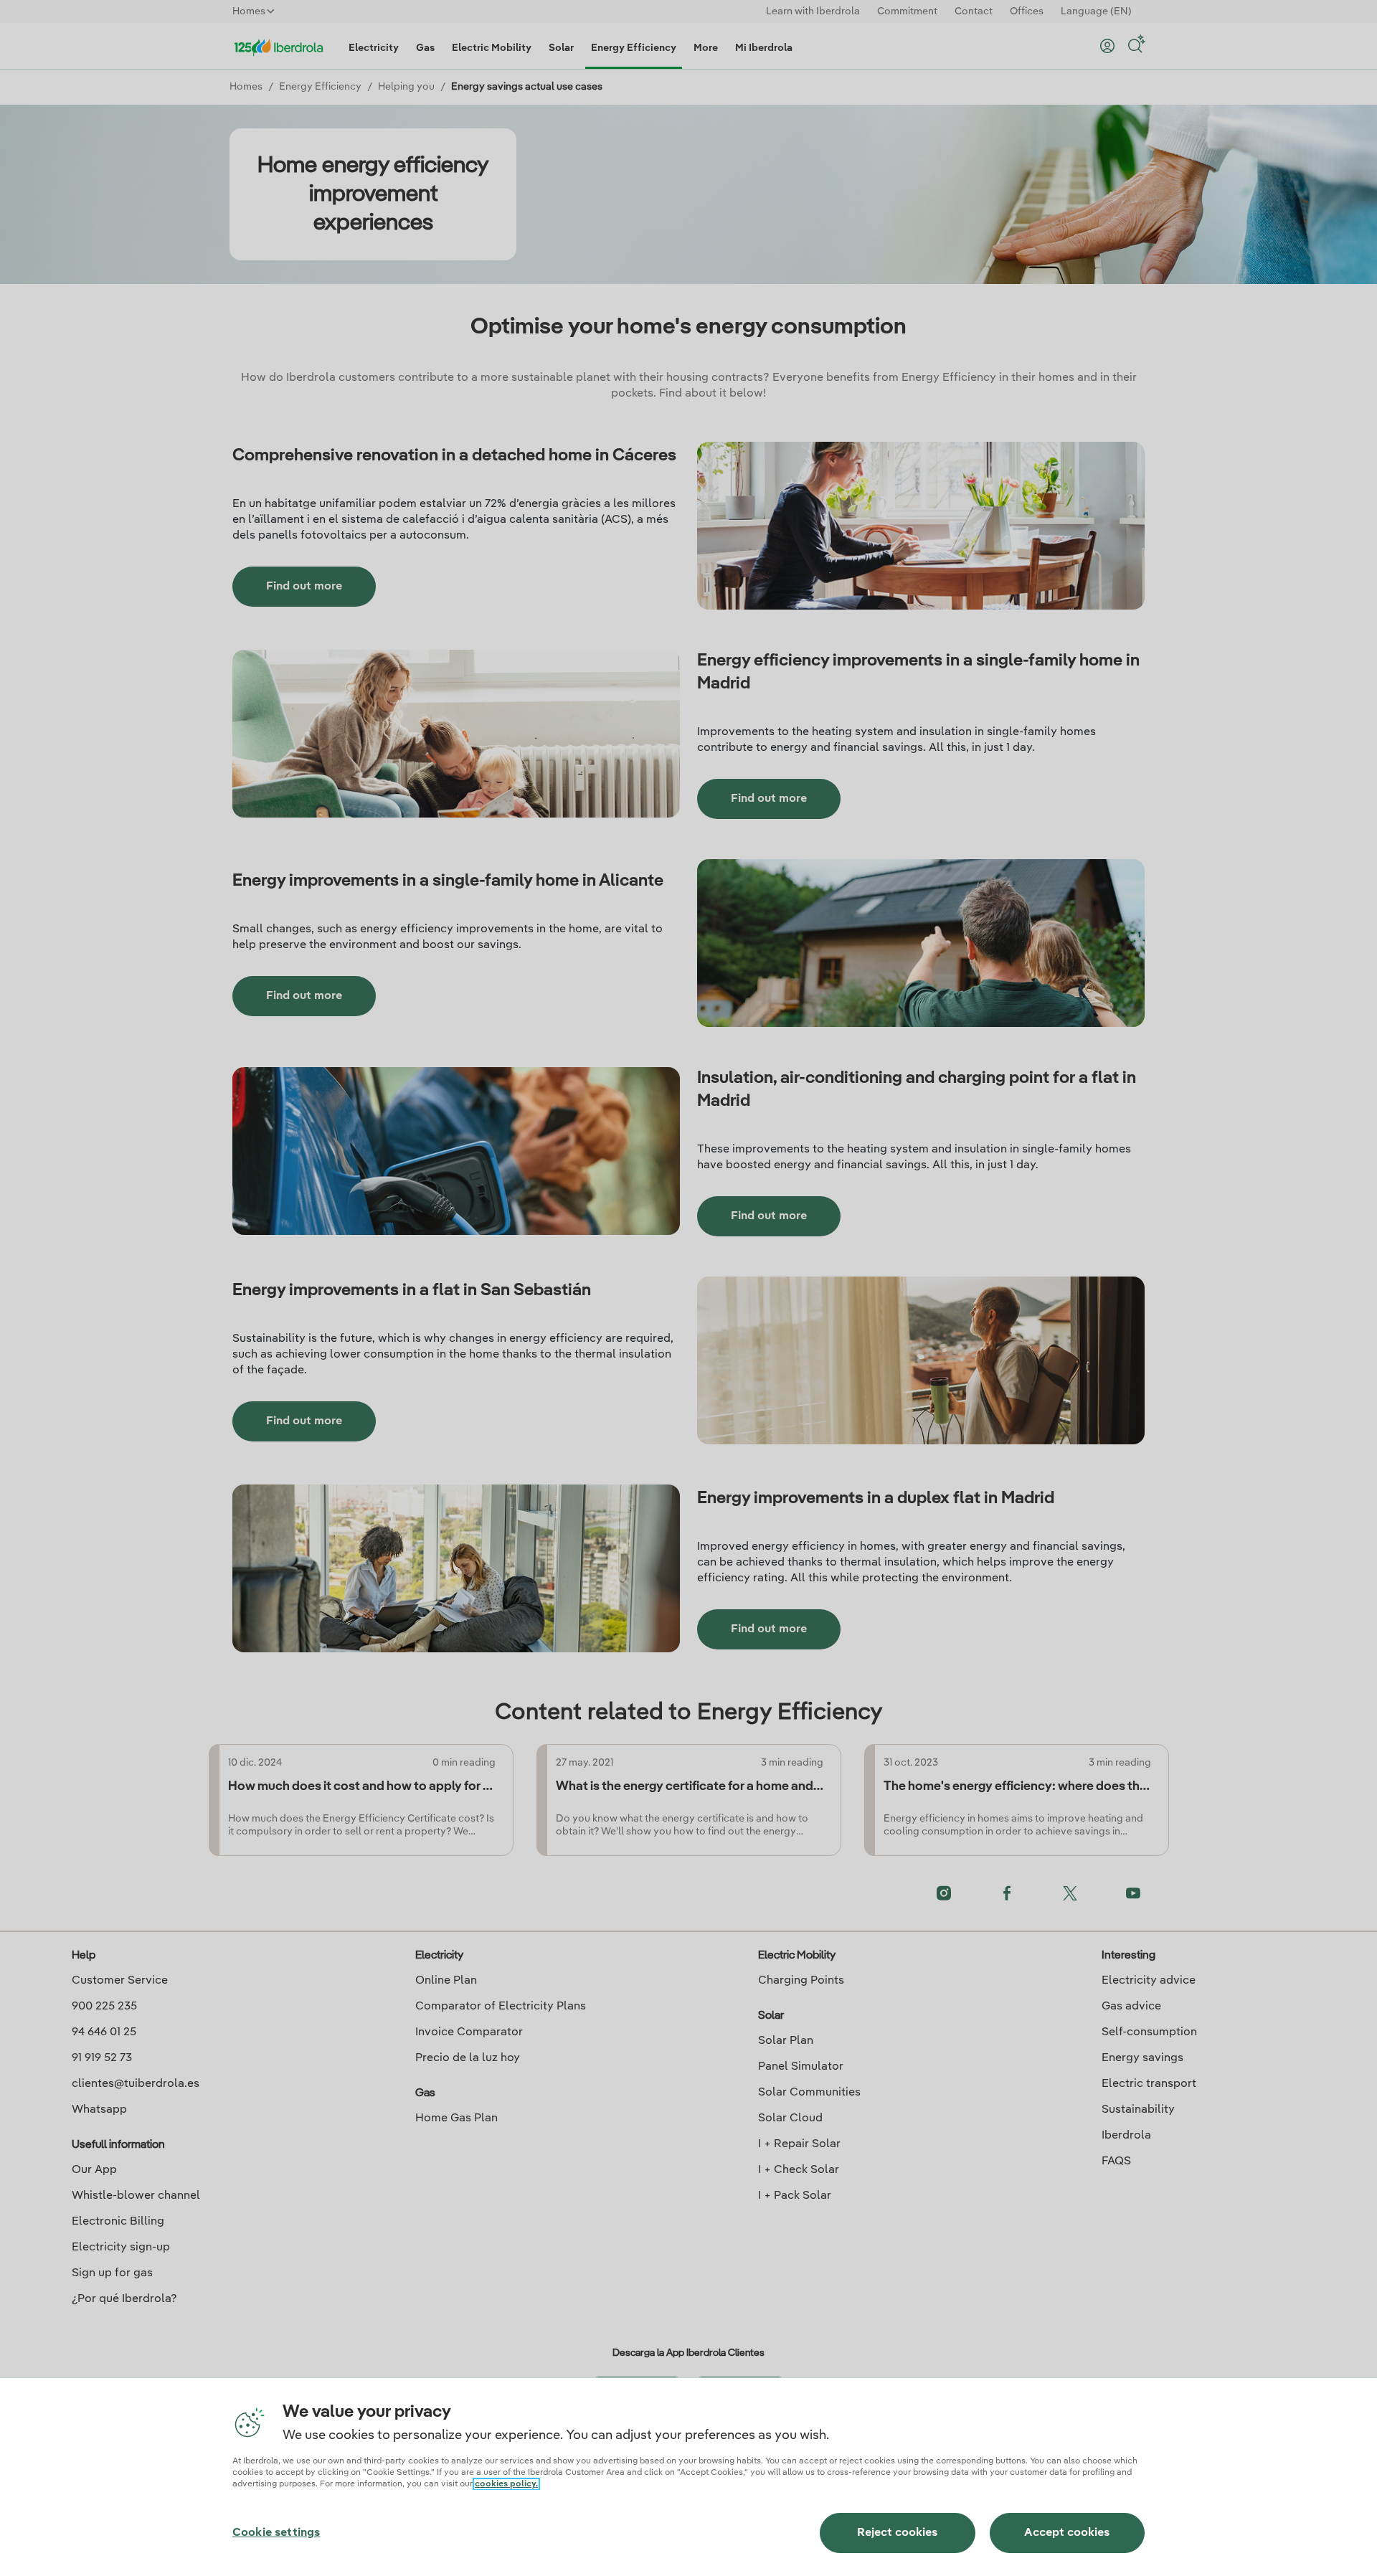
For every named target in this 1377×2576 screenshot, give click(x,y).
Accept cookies (1067, 2533)
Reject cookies (897, 2533)
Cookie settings (276, 2533)
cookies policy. (506, 2484)
